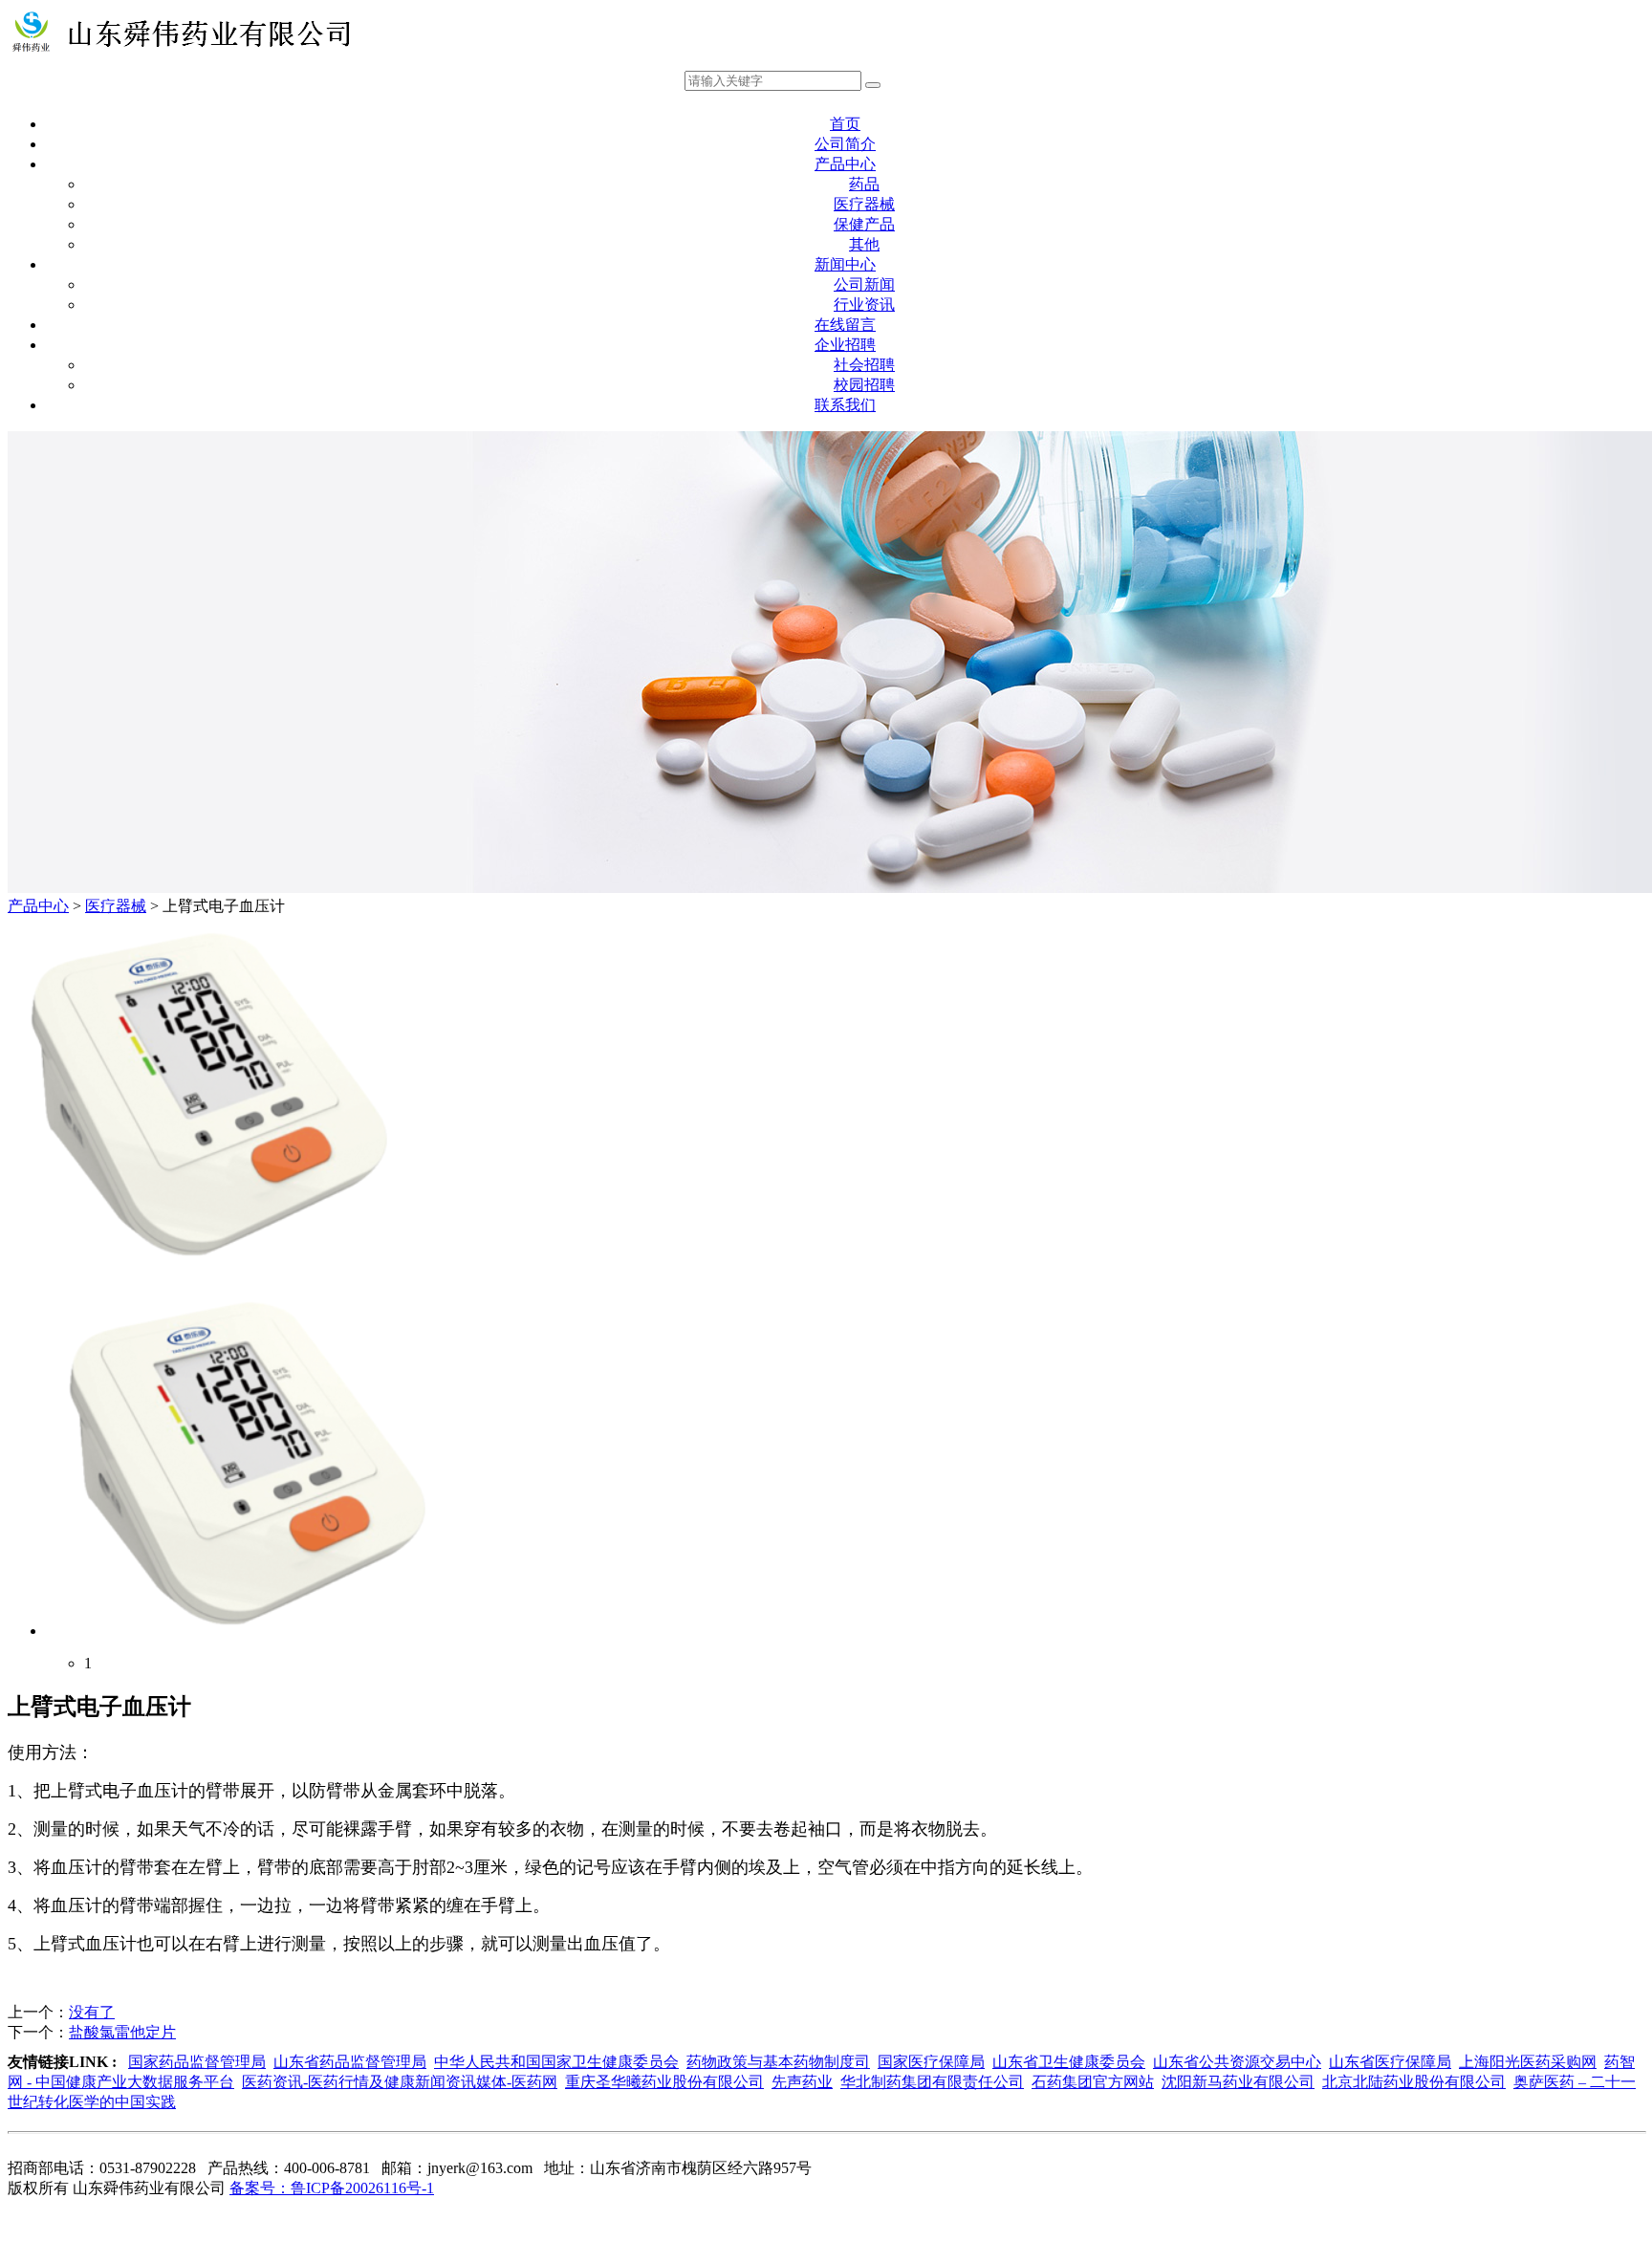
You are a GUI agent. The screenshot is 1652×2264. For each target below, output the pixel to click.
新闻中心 (845, 264)
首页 (845, 124)
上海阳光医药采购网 (1528, 2062)
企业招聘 (845, 345)
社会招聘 (864, 365)
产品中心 (845, 164)
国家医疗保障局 (931, 2062)
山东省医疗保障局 (1390, 2062)
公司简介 (845, 144)
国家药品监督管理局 (197, 2062)
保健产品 (864, 224)
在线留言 (845, 325)
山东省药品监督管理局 (350, 2062)
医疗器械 (864, 204)
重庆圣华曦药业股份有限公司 (664, 2082)
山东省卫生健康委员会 (1069, 2062)
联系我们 (845, 405)
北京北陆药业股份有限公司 (1414, 2082)
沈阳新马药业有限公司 (1238, 2082)
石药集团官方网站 (1093, 2082)
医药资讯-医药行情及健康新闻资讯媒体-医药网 (400, 2082)
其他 (864, 244)
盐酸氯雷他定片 (122, 2032)
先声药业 (802, 2082)
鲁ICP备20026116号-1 (332, 2188)
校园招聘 (864, 385)
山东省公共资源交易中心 (1237, 2062)
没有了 (92, 2012)
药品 (864, 184)
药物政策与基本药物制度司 (778, 2062)
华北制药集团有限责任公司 (932, 2082)
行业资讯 (864, 305)
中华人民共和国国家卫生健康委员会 (556, 2062)
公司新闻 (864, 284)
